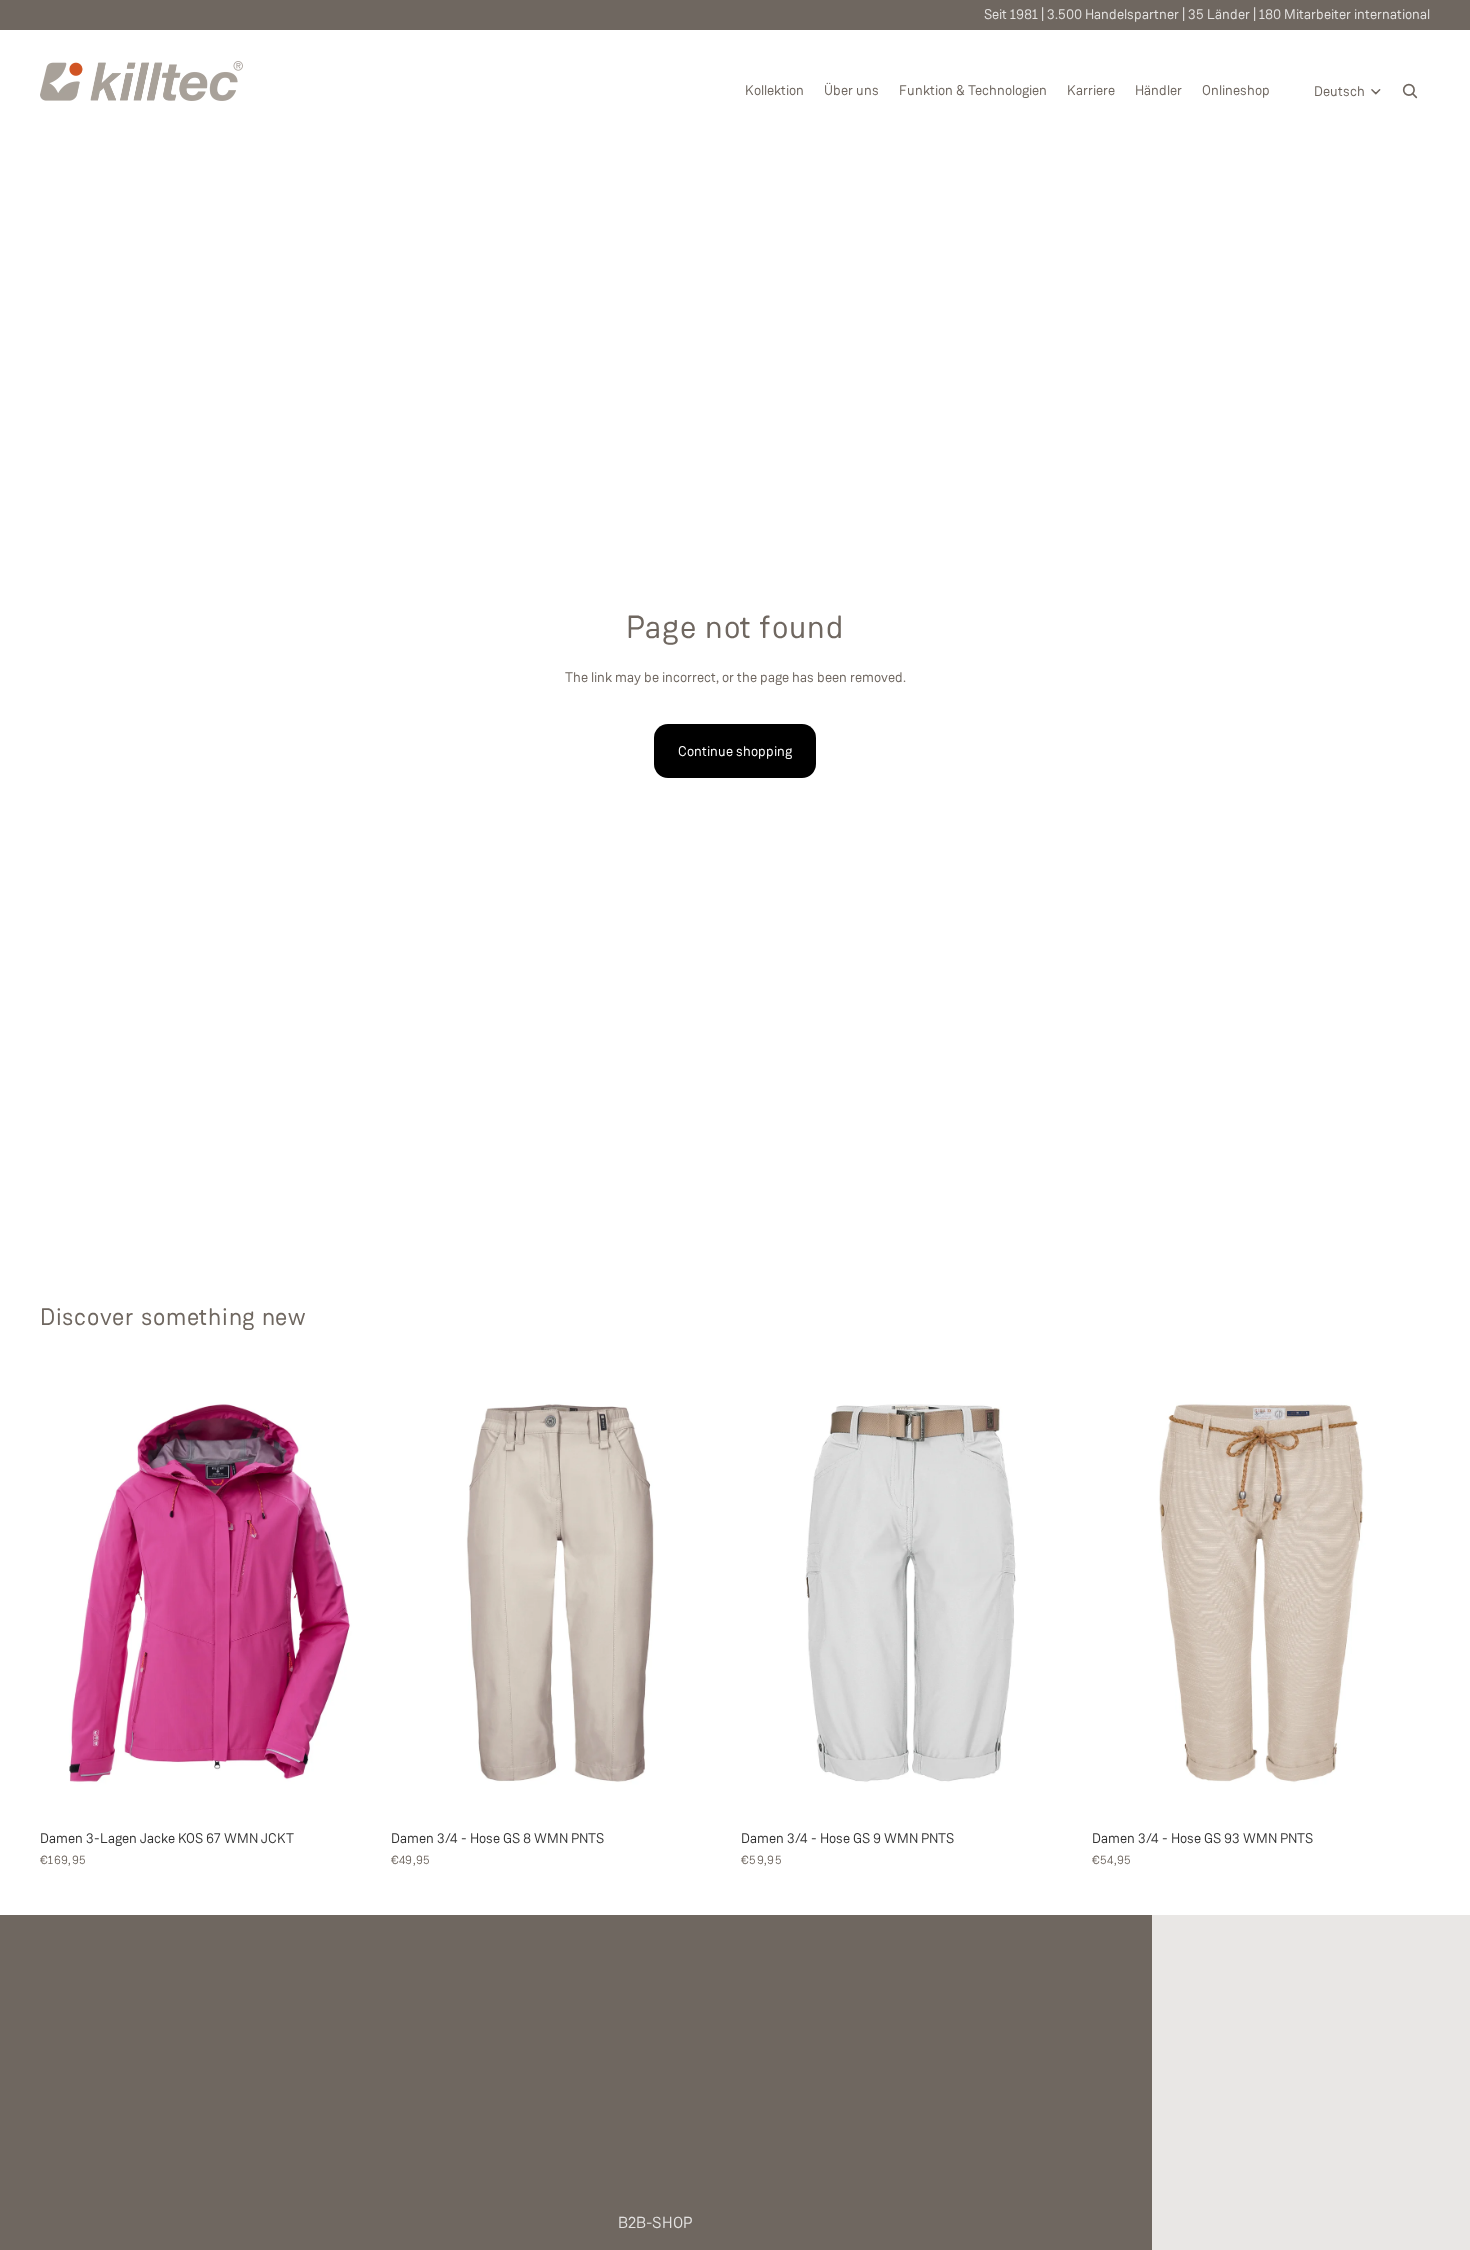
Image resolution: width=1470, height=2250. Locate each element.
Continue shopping (735, 751)
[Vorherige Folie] (70, 1593)
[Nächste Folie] (349, 1593)
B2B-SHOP (655, 2222)
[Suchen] (1410, 91)
